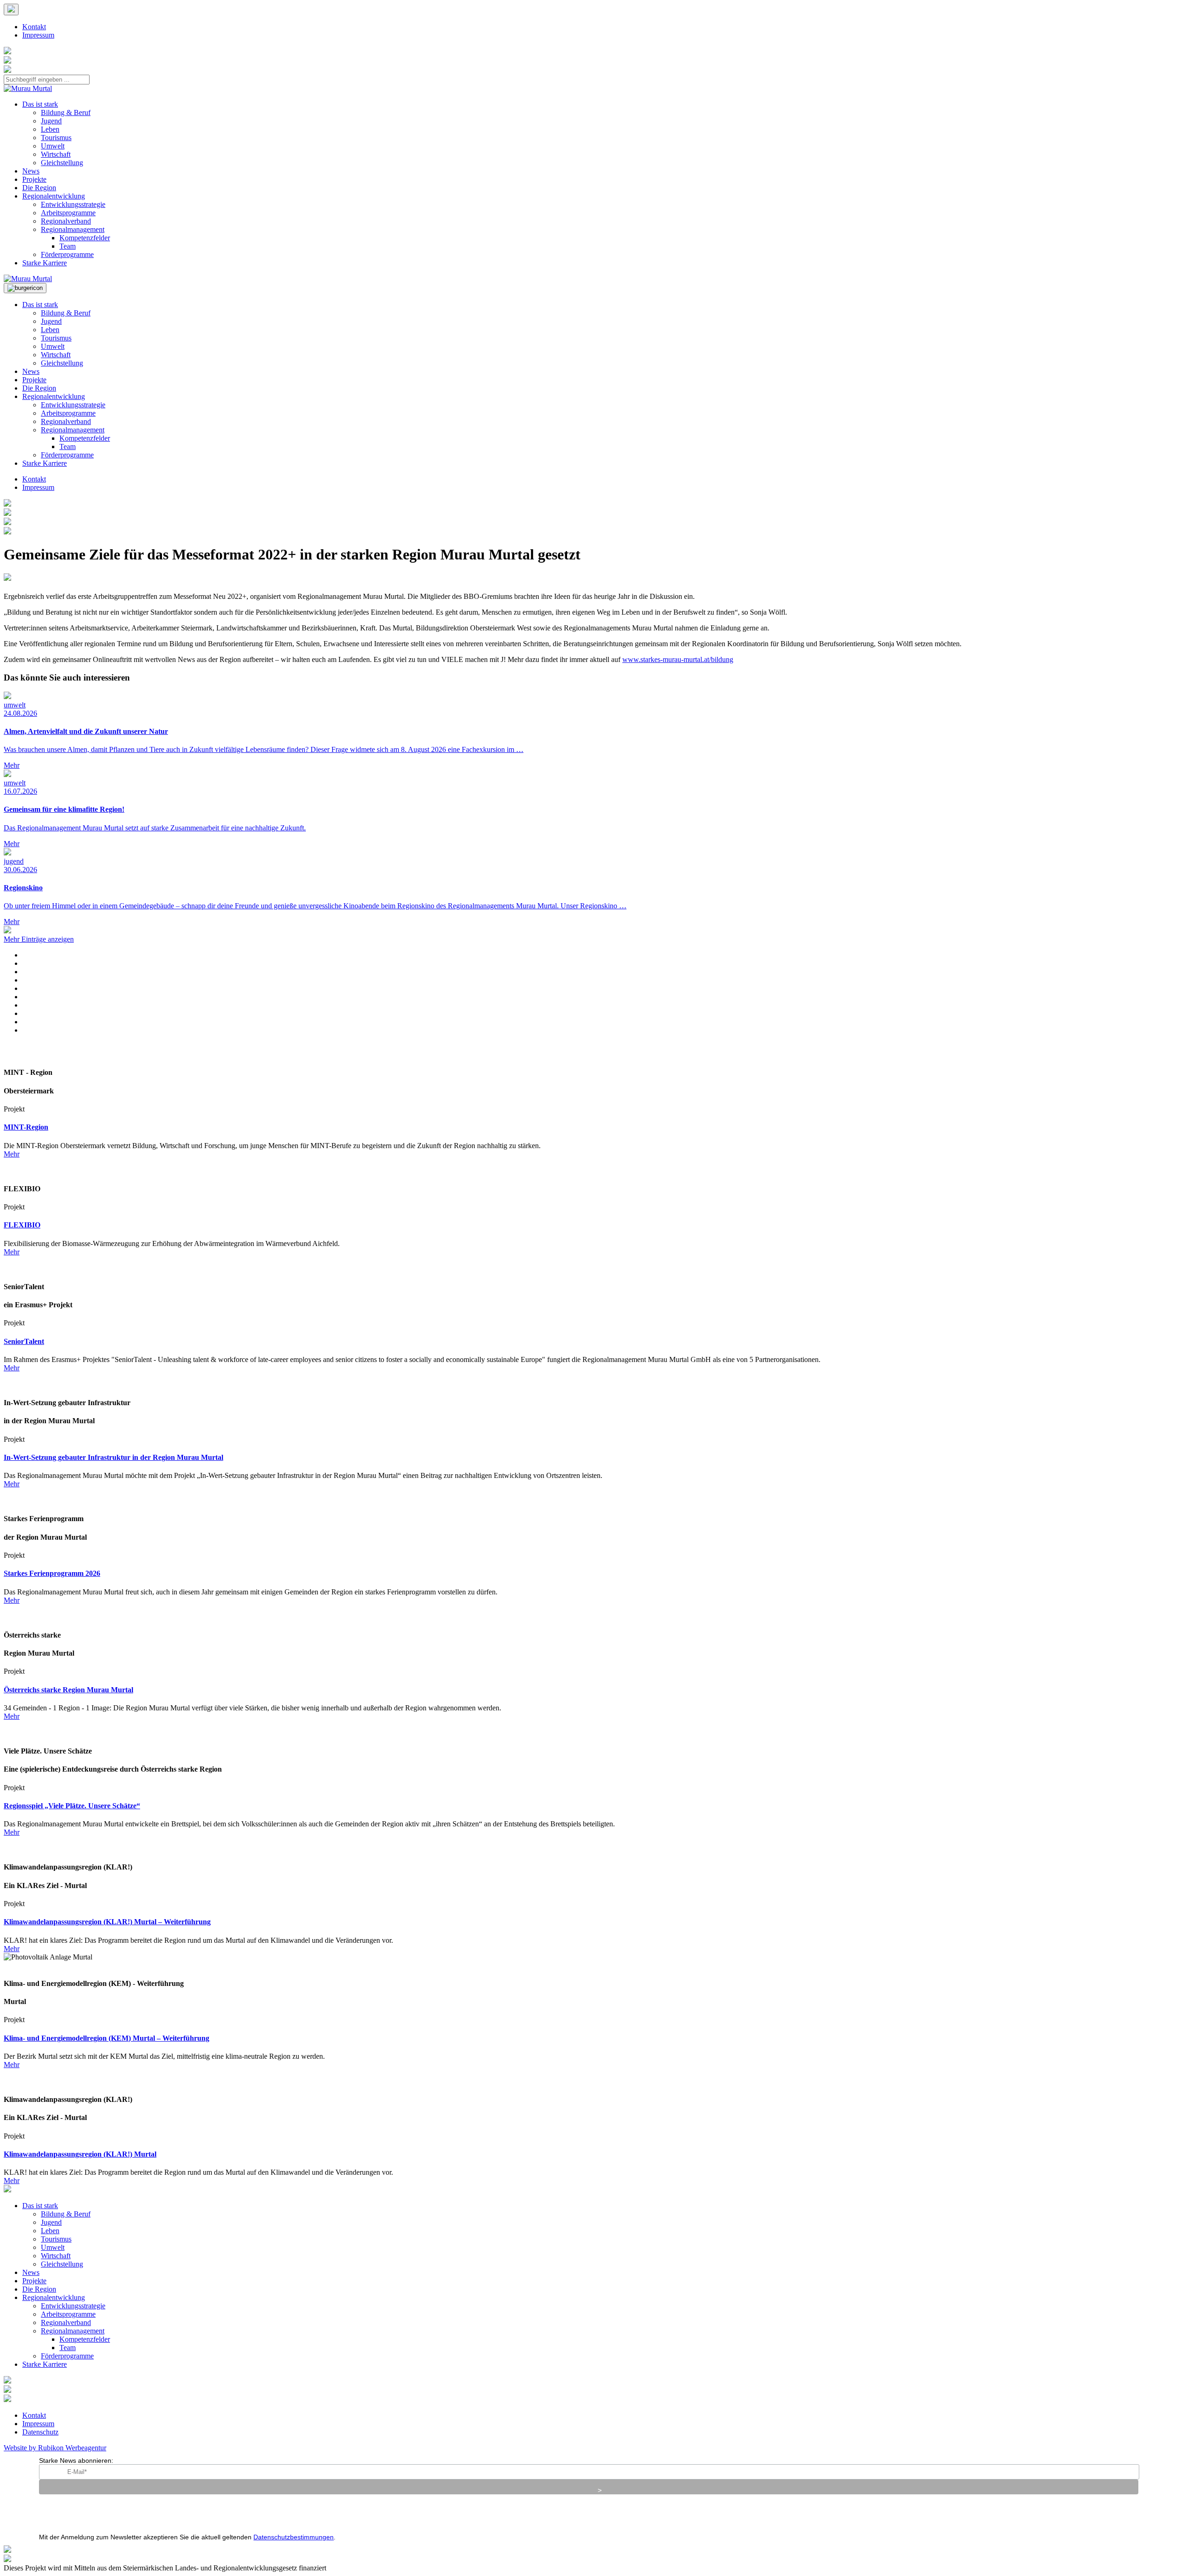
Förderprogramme (67, 254)
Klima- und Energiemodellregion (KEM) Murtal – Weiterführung (107, 2038)
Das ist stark (40, 104)
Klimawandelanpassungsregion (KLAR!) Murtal (80, 2154)
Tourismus (56, 138)
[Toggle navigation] (25, 288)
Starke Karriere (45, 263)
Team (68, 246)
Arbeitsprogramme (68, 213)
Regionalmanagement (73, 229)
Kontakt (34, 27)
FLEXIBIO (22, 1225)
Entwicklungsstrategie (73, 204)
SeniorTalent (24, 1341)
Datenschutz (40, 2432)
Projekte (34, 179)
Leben (50, 129)
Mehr (12, 1154)
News (31, 171)
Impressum (38, 35)
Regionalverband (66, 221)
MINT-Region (26, 1127)
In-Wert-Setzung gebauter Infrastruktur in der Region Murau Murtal (113, 1457)
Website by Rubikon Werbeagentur (55, 2448)
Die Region (39, 188)
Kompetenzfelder (85, 238)
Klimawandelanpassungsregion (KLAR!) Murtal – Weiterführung (107, 1922)
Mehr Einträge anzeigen (39, 939)
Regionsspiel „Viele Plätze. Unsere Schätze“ (72, 1806)
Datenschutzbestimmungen (294, 2537)
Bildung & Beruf (66, 112)
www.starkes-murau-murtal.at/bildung (678, 659)
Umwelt (53, 146)
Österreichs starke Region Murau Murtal (68, 1690)
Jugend (51, 121)
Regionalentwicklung (54, 196)
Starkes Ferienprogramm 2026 (52, 1573)
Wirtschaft (56, 154)
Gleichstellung (62, 163)
